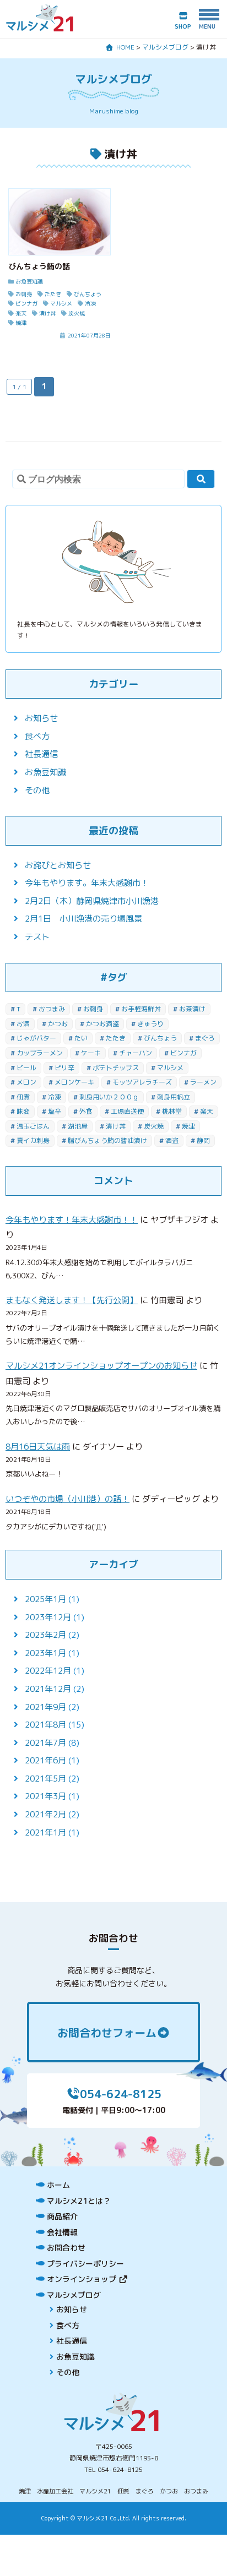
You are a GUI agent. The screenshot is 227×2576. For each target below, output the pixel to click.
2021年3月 (45, 1796)
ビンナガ (183, 1053)
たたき (116, 1038)
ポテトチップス (116, 1068)
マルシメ (170, 1068)
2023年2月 (45, 1635)
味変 (23, 1111)
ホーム (58, 2185)
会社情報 (62, 2232)
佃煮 (23, 1097)
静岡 (203, 1140)
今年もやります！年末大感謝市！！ (72, 1220)
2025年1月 (45, 1599)
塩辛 (55, 1111)
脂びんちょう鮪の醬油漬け (107, 1140)
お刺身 (93, 1009)
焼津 (188, 1126)
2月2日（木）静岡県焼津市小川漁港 (92, 901)
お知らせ (41, 718)
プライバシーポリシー (85, 2264)
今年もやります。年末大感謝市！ (87, 883)
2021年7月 (45, 1743)
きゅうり (150, 1024)
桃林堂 (172, 1111)
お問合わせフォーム (107, 2033)
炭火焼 (154, 1126)
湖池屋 (78, 1126)
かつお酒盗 (102, 1024)
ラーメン (203, 1082)
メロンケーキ (74, 1082)
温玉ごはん (33, 1126)
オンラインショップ (83, 2279)
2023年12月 (48, 1617)
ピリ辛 (64, 1068)
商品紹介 (62, 2216)
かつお (58, 1024)
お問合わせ (66, 2248)
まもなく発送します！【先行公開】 (72, 1300)
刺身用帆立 (174, 1097)
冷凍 (55, 1097)
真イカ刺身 (33, 1140)
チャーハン (136, 1053)
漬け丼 (116, 1126)
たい (81, 1038)
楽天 (207, 1111)
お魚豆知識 (45, 772)
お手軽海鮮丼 (141, 1009)
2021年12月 (48, 1689)
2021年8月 (45, 1725)
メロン (26, 1082)
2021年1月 (45, 1832)
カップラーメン (40, 1053)
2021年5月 (45, 1779)
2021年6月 (45, 1760)
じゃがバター (36, 1038)
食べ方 (37, 736)
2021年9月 (45, 1707)
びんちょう (160, 1038)
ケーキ (91, 1053)
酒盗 (172, 1140)
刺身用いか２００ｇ (109, 1097)
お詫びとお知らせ (58, 865)
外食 (86, 1111)
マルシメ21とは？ (79, 2201)
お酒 (23, 1024)
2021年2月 (45, 1814)
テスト (37, 937)
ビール (26, 1068)
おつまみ (52, 1009)
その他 (37, 790)
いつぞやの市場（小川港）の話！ (67, 1499)
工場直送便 (127, 1111)
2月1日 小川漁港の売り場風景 (83, 919)
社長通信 (41, 754)
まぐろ (205, 1038)
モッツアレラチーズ (142, 1082)
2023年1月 (45, 1653)
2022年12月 (48, 1671)
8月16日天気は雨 (38, 1447)
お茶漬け (192, 1009)
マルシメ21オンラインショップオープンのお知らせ (101, 1366)
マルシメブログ (74, 2295)
